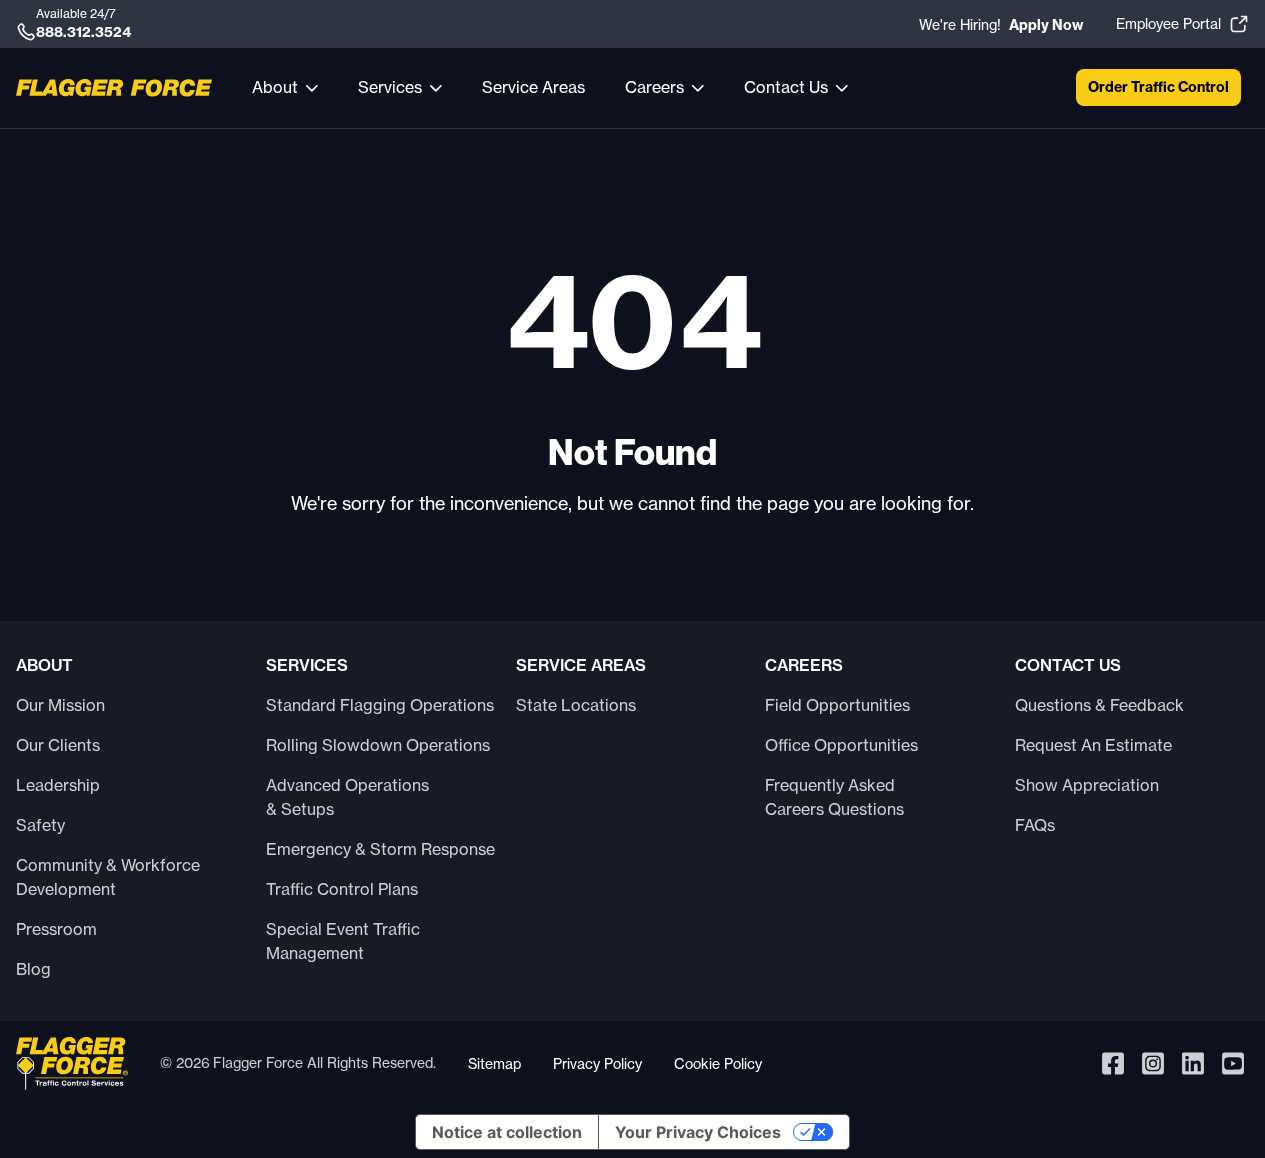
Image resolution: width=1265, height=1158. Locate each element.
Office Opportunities (841, 745)
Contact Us (786, 87)
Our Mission (60, 705)
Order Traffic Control (1158, 87)
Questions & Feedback (1099, 705)
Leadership (58, 785)
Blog (33, 969)
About (275, 87)
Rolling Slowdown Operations (378, 745)
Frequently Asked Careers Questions (834, 797)
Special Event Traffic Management (343, 941)
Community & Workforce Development (108, 877)
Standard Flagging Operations (380, 705)
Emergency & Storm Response (380, 849)
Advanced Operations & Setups (347, 797)
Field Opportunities (837, 705)
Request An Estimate (1093, 745)
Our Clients (58, 745)
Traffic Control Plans (342, 889)
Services (390, 87)
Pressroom (56, 929)
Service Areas (533, 87)
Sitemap (494, 1063)
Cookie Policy (718, 1063)
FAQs (1035, 825)
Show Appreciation (1087, 785)
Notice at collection (507, 1132)
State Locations (576, 705)
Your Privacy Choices (698, 1132)
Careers (654, 87)
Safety (40, 825)
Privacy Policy (597, 1063)
